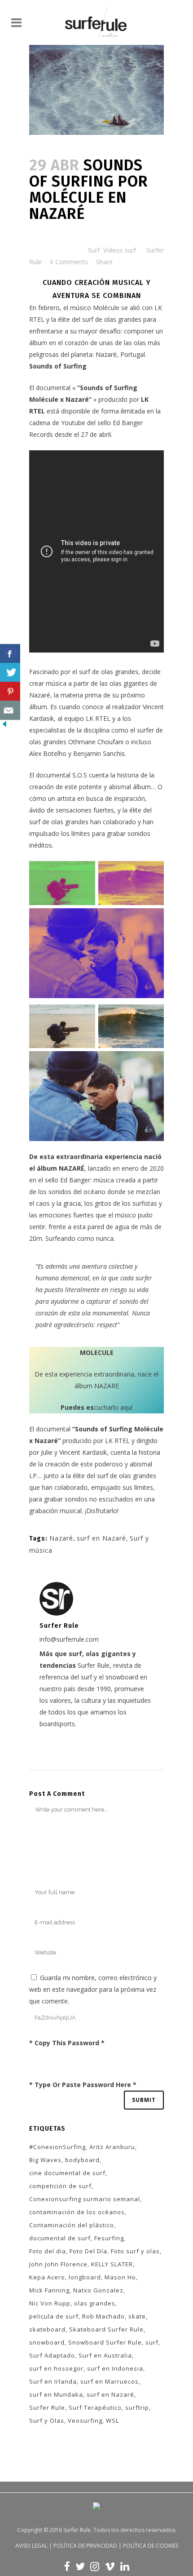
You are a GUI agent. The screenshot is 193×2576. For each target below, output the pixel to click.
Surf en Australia (105, 2355)
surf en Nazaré (101, 1538)
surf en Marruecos (110, 2381)
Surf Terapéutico (95, 2407)
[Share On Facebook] (10, 654)
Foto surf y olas (135, 2251)
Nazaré (61, 1538)
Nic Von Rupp (50, 2303)
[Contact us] (10, 710)
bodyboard (82, 2160)
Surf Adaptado (52, 2355)
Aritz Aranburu (112, 2147)
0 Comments (69, 262)
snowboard (47, 2342)
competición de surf (60, 2186)
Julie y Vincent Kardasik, (75, 1452)
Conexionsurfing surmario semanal (85, 2199)
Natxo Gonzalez (98, 2290)
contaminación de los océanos (77, 2212)
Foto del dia (48, 2251)
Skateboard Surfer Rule (106, 2329)
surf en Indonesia (115, 2368)
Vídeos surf (120, 250)
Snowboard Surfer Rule (105, 2342)
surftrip (137, 2407)
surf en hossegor (56, 2368)
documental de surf (60, 2238)
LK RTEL (118, 1441)
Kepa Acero (47, 2277)
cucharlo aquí (96, 1407)
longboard (85, 2277)
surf (152, 2342)
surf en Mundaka (56, 2394)
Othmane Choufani (96, 742)
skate (137, 2316)
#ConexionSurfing (57, 2147)
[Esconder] (4, 726)
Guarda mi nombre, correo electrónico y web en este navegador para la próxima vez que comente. (93, 1989)
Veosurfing (85, 2421)
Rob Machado (103, 2316)
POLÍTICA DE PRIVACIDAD (85, 2546)
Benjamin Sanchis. (100, 753)
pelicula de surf (54, 2316)
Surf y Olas (47, 2421)
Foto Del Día (88, 2251)
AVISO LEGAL (31, 2546)
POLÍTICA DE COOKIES (151, 2546)
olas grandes (95, 2303)
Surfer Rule (47, 2407)
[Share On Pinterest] (10, 691)
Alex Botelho (48, 753)
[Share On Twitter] (10, 673)
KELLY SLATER (112, 2264)
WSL (112, 2421)
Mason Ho (120, 2277)
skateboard (47, 2329)
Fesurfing (109, 2238)
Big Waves (45, 2160)
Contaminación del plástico (72, 2225)
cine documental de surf (67, 2173)
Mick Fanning (49, 2290)
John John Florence (58, 2264)
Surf (94, 250)
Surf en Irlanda (53, 2381)
